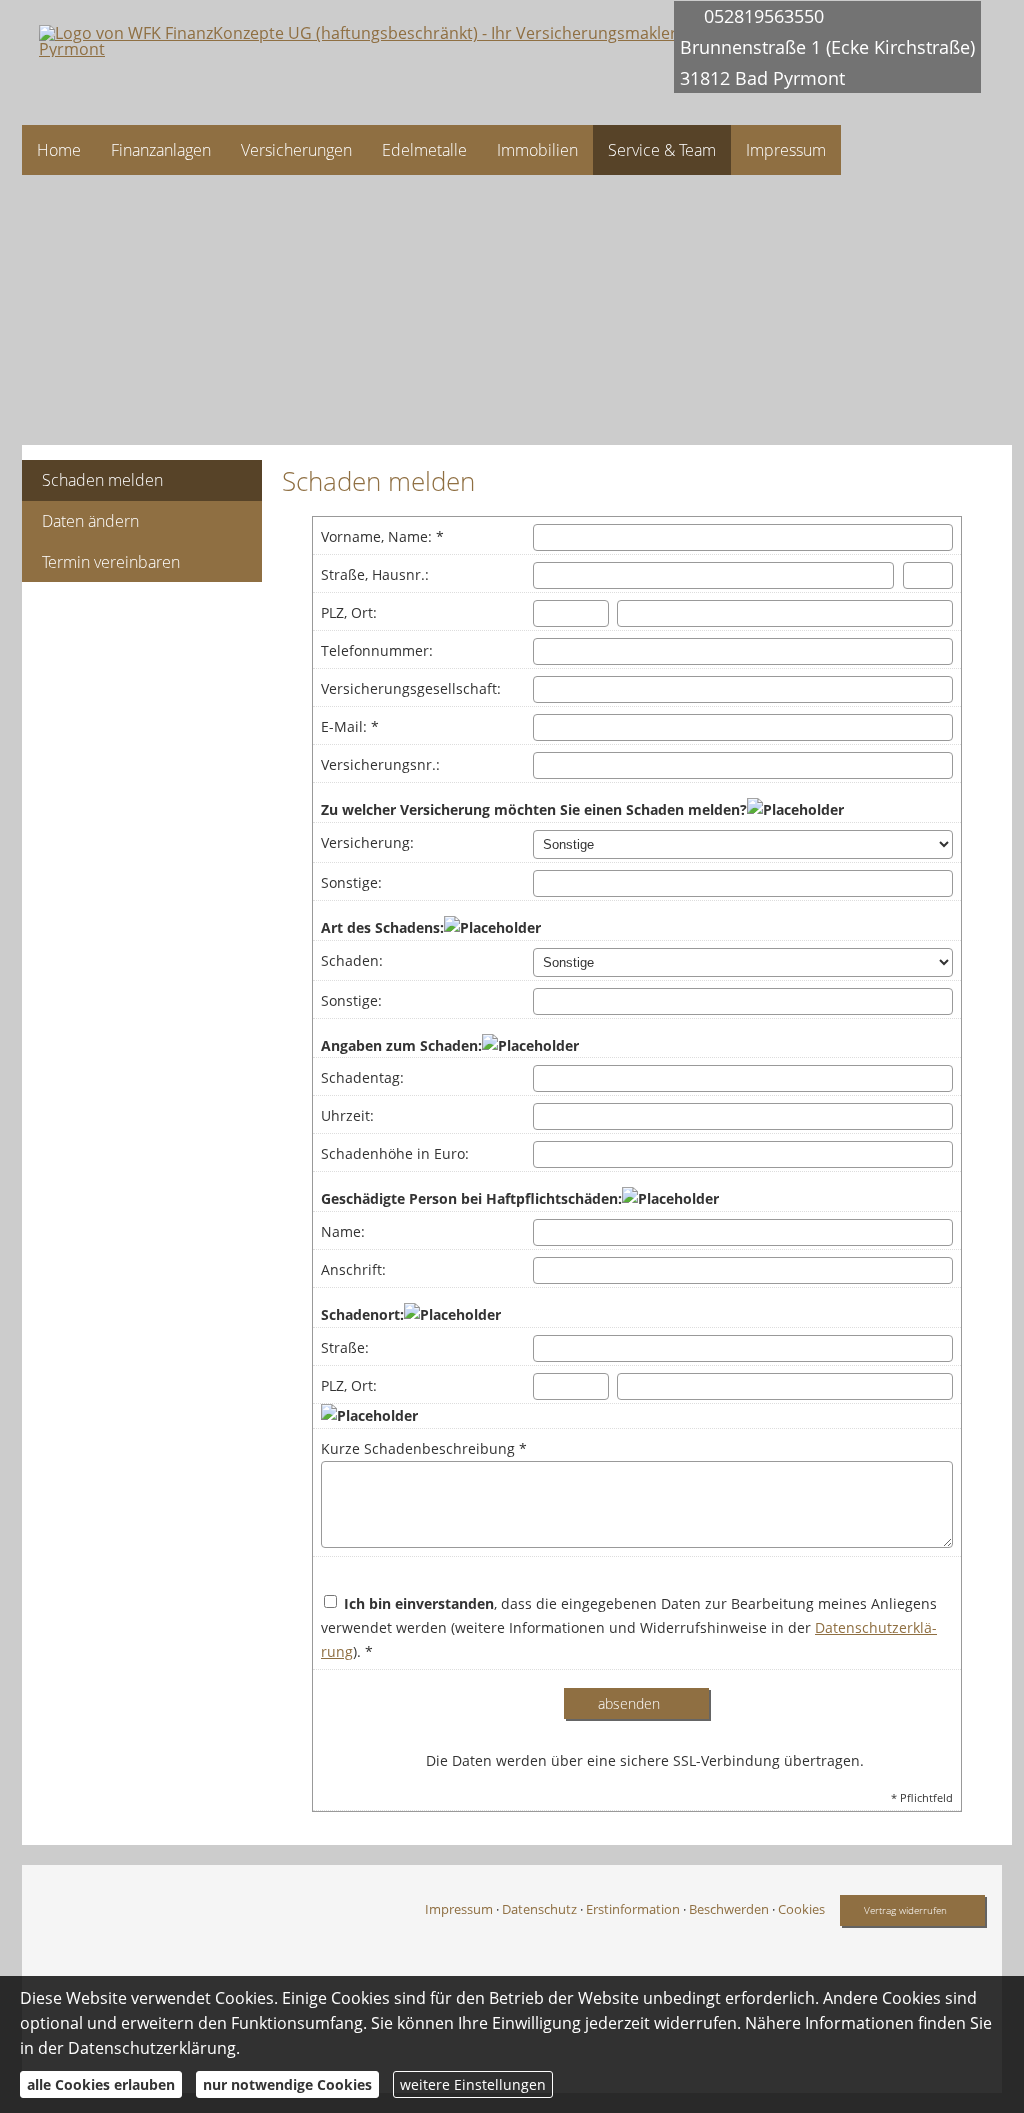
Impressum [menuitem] (786, 150)
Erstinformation (633, 1909)
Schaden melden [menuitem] (102, 480)
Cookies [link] (801, 1909)
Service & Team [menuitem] (662, 150)
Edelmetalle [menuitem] (424, 150)
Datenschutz (539, 1909)
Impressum (459, 1909)
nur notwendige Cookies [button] (287, 2084)
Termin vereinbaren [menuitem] (111, 562)
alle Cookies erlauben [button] (101, 2084)
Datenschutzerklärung (152, 2048)
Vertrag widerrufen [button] (905, 1910)
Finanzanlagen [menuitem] (161, 150)
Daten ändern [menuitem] (90, 521)
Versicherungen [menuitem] (296, 150)
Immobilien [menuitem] (537, 150)
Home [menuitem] (59, 150)
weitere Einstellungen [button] (473, 2084)
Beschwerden (729, 1909)
